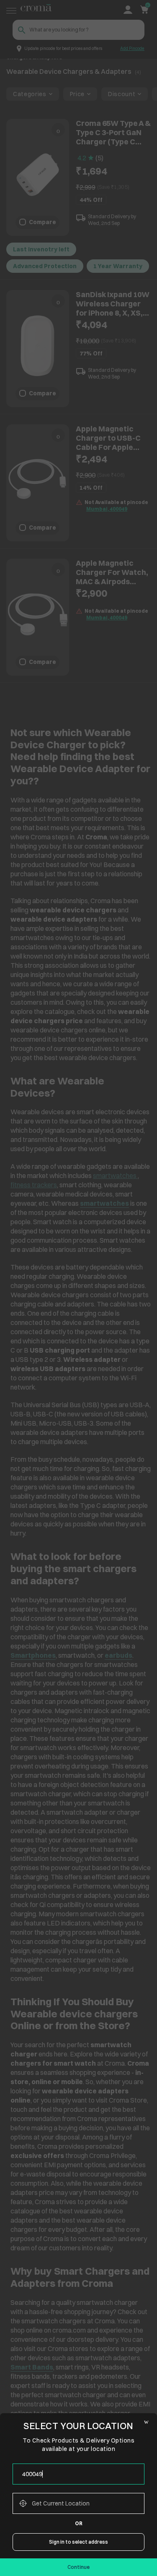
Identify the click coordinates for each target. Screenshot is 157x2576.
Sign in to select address (78, 2542)
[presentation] (78, 2474)
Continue (78, 2567)
